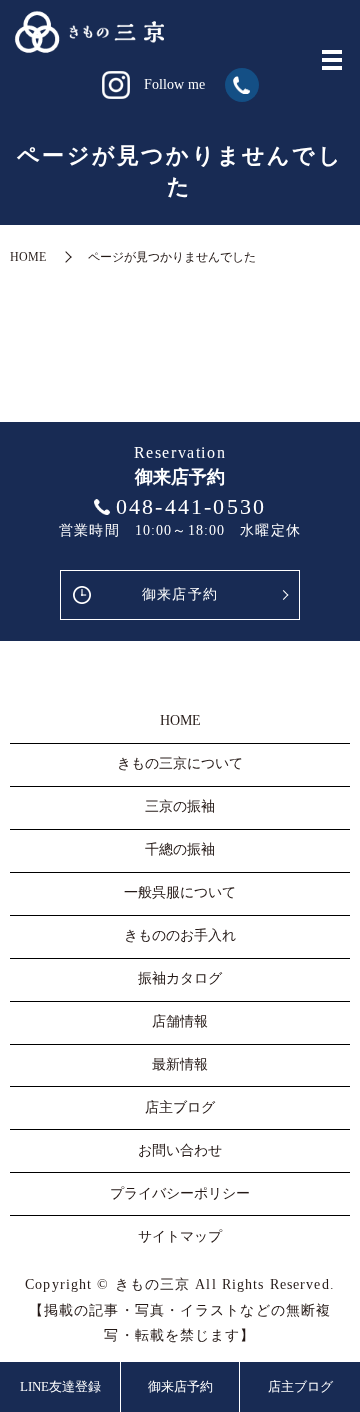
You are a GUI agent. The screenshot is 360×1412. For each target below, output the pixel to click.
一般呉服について (180, 892)
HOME (28, 257)
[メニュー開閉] (332, 60)
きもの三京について (180, 763)
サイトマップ (180, 1236)
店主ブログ (300, 1386)
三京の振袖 (180, 806)
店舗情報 (180, 1021)
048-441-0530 (191, 506)
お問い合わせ (180, 1150)
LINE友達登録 (60, 1386)
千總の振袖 (180, 849)
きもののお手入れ (180, 935)
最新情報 (180, 1064)
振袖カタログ (180, 978)
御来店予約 (180, 594)
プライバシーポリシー (180, 1193)
